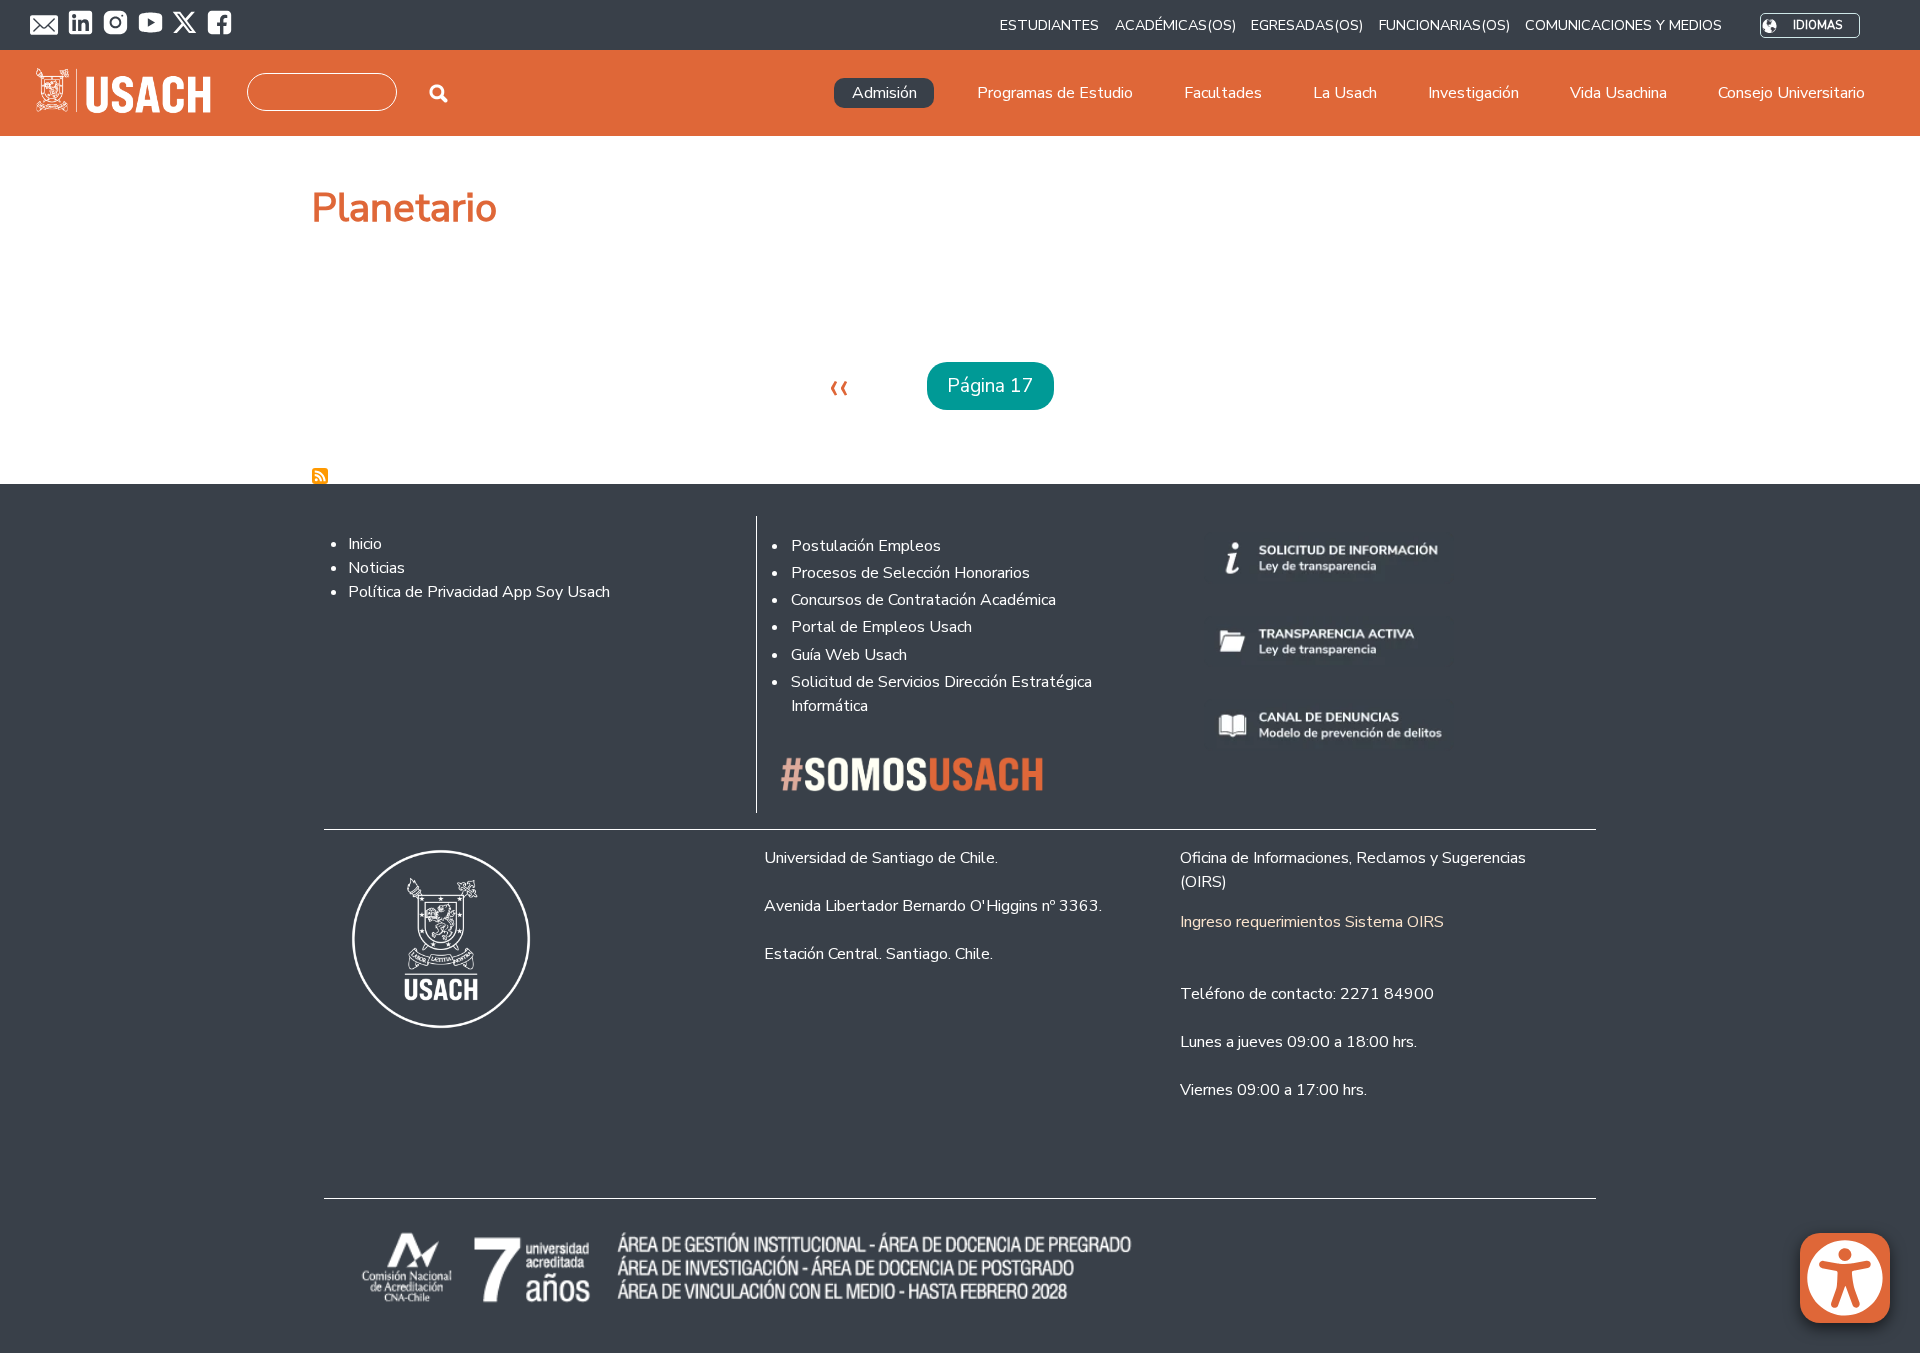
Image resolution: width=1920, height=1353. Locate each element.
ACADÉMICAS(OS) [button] (1175, 25)
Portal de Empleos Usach (881, 627)
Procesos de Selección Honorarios (910, 573)
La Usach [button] (1345, 93)
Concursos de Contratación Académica (923, 600)
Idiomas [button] (1817, 25)
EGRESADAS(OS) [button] (1307, 25)
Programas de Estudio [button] (1055, 93)
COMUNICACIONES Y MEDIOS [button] (1623, 25)
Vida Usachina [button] (1618, 93)
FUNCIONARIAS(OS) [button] (1444, 25)
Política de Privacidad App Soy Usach (479, 592)
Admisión (884, 93)
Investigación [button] (1473, 93)
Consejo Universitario (1791, 93)
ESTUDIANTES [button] (1049, 25)
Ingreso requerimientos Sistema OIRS (1312, 922)
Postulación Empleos (866, 546)
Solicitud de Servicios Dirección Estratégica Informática (941, 694)
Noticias (376, 568)
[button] (1855, 1287)
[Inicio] (131, 93)
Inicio (365, 544)
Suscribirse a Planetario (320, 476)
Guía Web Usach (849, 655)
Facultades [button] (1223, 93)
